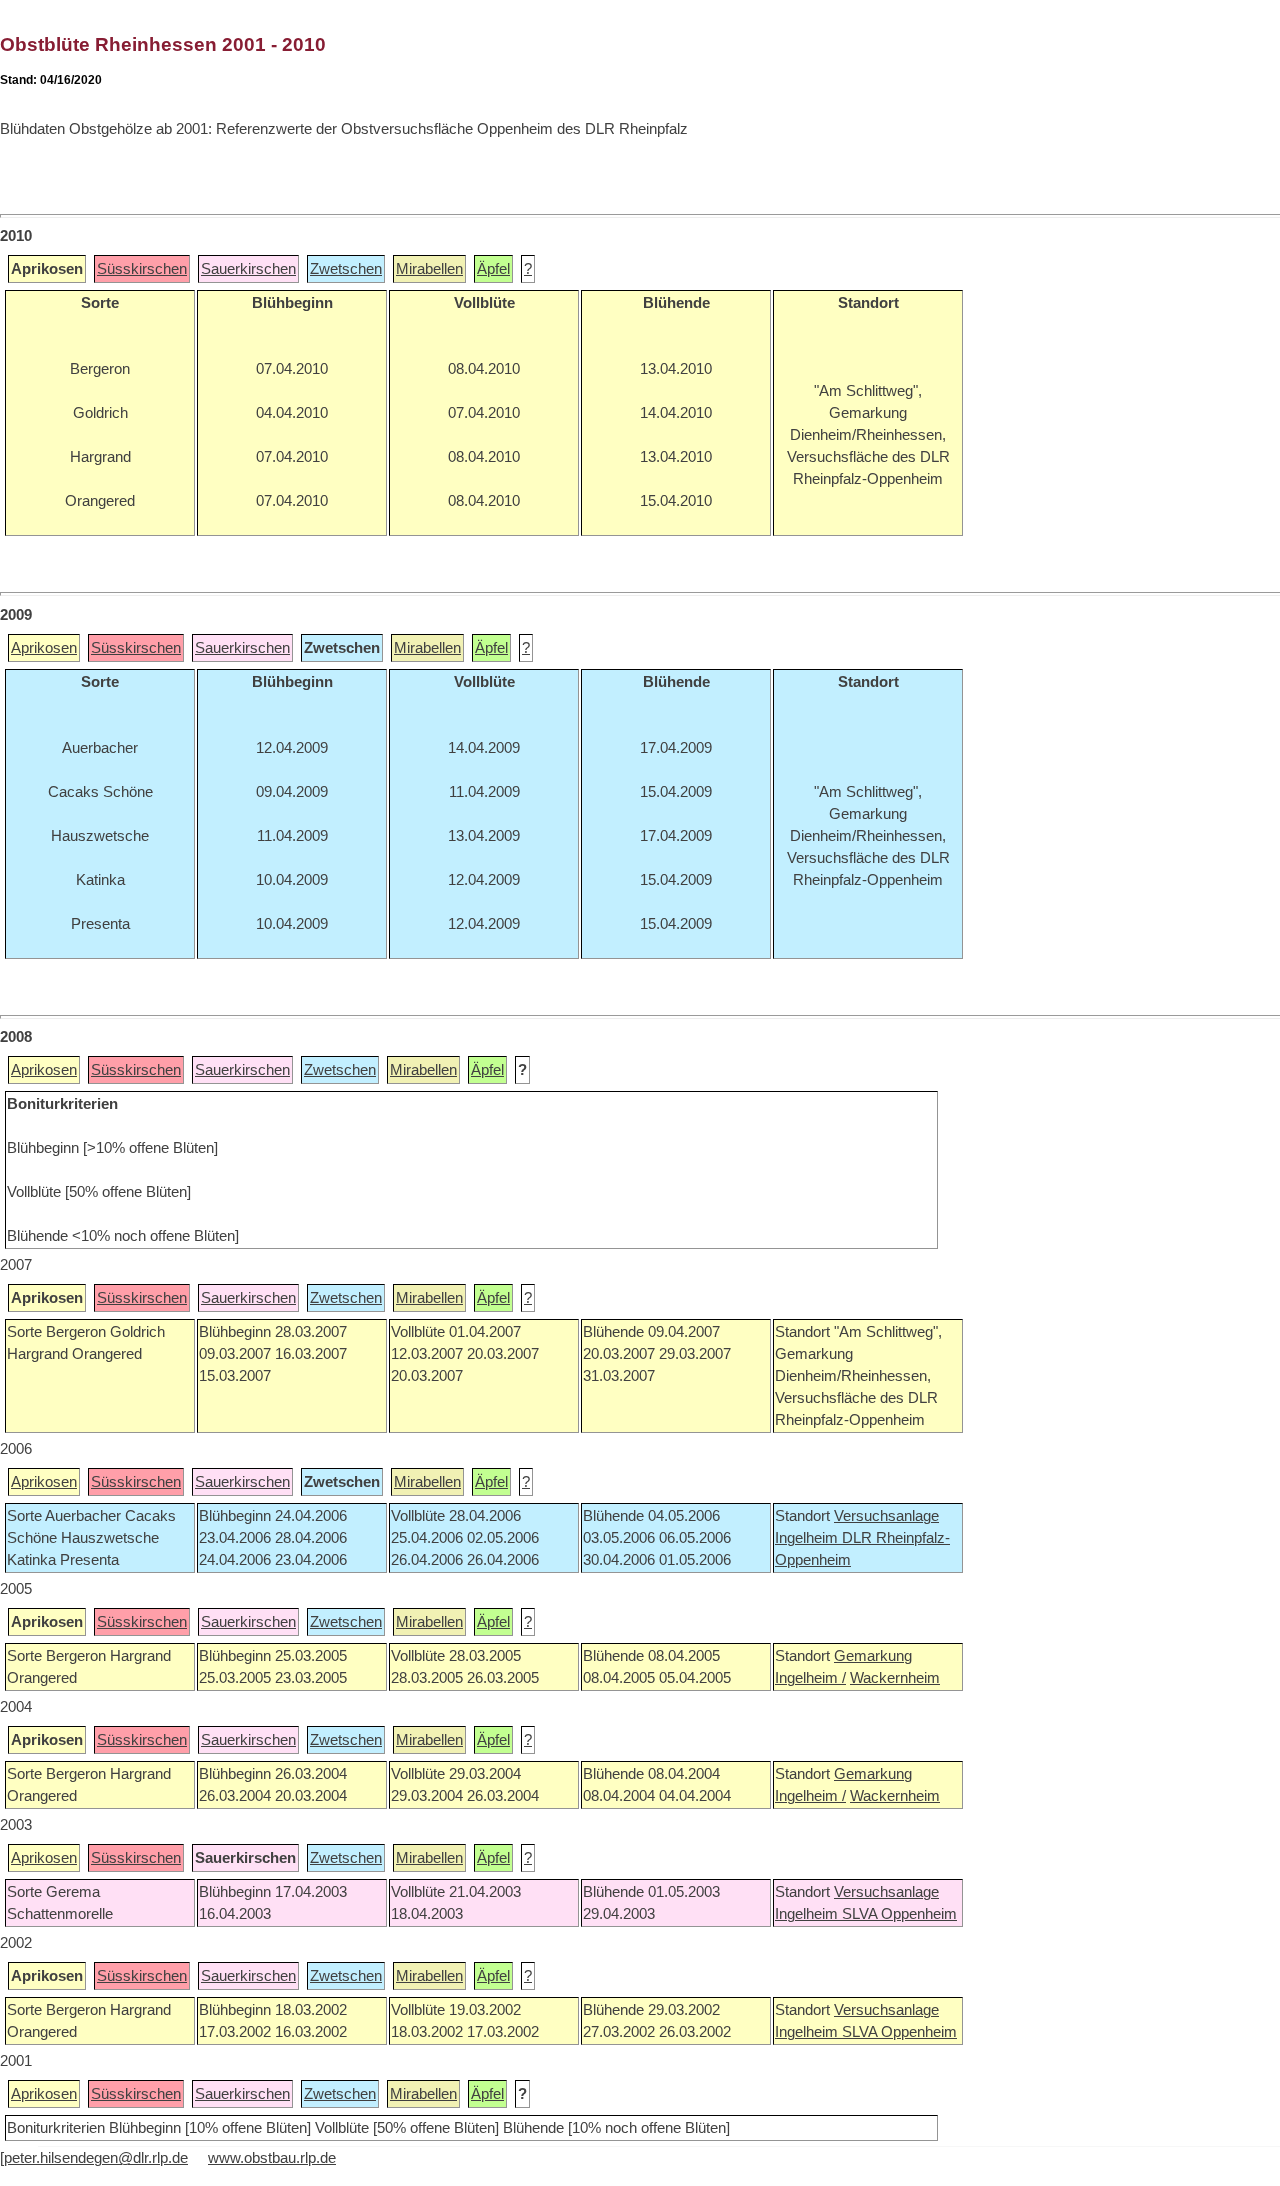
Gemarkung (873, 1656)
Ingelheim (808, 1538)
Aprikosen (44, 648)
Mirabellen (429, 269)
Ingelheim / (810, 1678)
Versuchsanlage (886, 1516)
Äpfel (493, 269)
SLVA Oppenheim (899, 1914)
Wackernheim (895, 1678)
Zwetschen (346, 269)
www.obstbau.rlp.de (272, 2158)
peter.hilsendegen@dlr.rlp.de (96, 2158)
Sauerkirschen (248, 269)
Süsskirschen (142, 269)
